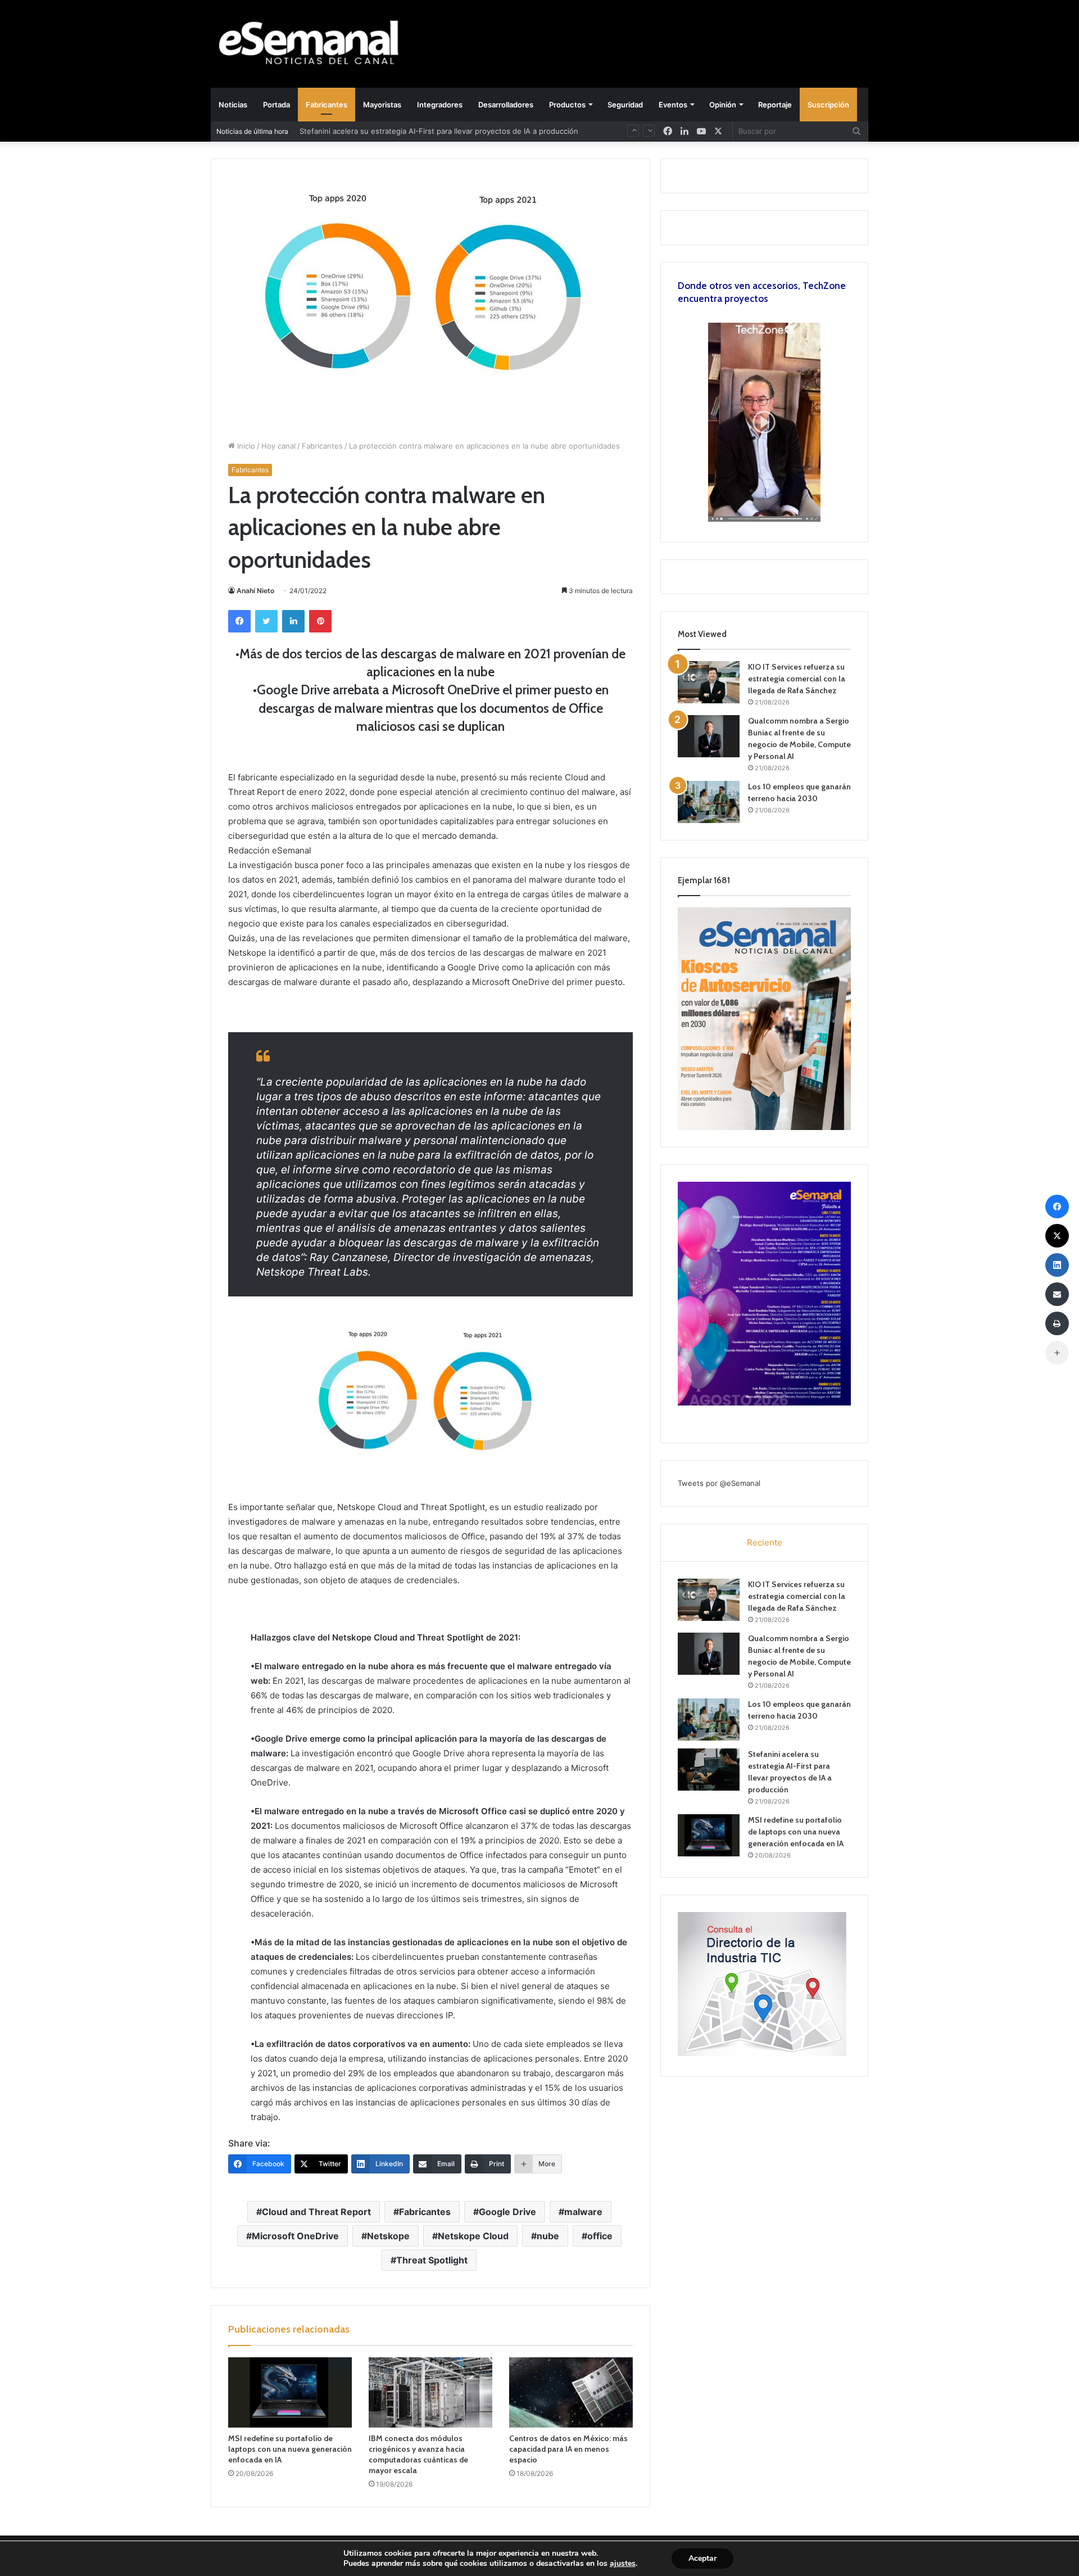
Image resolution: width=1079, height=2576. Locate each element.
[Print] (1057, 1323)
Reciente (765, 1542)
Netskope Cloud (473, 2236)
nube (548, 2236)
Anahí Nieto (255, 591)
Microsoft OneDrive (295, 2236)
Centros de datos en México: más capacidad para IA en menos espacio (568, 2449)
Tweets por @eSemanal (719, 1483)
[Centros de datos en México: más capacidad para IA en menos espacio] (571, 2392)
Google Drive (507, 2212)
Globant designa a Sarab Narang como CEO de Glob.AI (395, 132)
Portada (276, 105)
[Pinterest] (320, 621)
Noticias (233, 105)
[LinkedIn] (293, 621)
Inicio (245, 446)
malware (583, 2212)
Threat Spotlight (432, 2260)
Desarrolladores (506, 105)
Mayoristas (382, 105)
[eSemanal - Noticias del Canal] (315, 44)
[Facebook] (239, 621)
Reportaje (775, 105)
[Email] (1057, 1294)
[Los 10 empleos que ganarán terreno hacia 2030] (709, 802)
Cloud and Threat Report (316, 2212)
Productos (567, 105)
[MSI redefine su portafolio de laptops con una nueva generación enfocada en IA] (290, 2392)
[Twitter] (266, 621)
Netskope (388, 2236)
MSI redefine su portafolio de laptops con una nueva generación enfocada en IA (290, 2449)
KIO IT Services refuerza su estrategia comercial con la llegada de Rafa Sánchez (797, 679)
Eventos (673, 105)
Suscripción (828, 105)
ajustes (623, 2564)
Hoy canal (278, 446)
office (600, 2236)
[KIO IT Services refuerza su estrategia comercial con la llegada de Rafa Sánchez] (709, 682)
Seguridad (625, 105)
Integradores (440, 105)
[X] (718, 131)
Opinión (723, 105)
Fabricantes (327, 105)
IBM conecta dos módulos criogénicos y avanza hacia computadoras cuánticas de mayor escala (418, 2454)
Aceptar (702, 2558)
